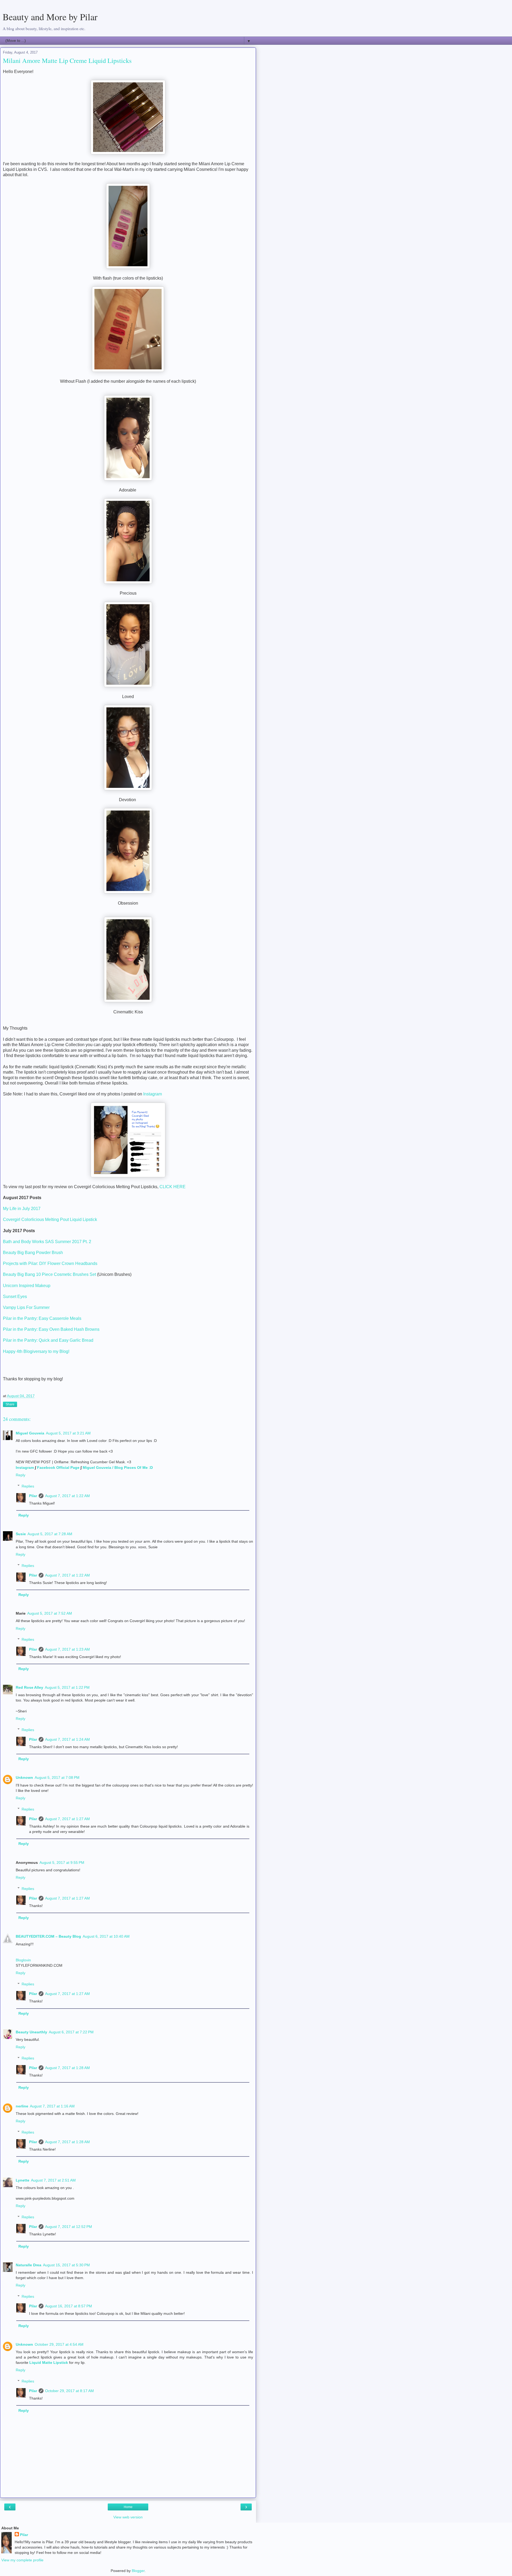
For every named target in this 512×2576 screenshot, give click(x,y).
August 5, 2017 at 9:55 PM (62, 1863)
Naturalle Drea (29, 2265)
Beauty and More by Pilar (50, 17)
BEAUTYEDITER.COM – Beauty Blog (48, 1936)
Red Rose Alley (29, 1687)
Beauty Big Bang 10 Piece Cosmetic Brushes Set (50, 1274)
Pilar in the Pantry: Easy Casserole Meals (42, 1318)
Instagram (153, 1094)
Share (10, 1404)
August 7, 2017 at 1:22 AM (67, 1496)
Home (128, 2507)
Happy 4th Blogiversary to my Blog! (36, 1351)
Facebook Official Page (58, 1468)
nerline (22, 2106)
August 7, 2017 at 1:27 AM (67, 1819)
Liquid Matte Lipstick (49, 2363)
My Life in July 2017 (22, 1209)
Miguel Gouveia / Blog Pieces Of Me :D (118, 1468)
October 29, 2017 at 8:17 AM (69, 2391)
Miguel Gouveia (30, 1433)
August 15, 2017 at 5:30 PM (66, 2265)
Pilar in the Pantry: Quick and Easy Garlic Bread (49, 1340)
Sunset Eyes (15, 1297)
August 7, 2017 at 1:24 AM (67, 1739)
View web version (128, 2517)
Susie (21, 1534)
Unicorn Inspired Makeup (27, 1286)
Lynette (23, 2180)
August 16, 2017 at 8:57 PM (69, 2306)
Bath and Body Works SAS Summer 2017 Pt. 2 (47, 1242)
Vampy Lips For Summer (26, 1307)
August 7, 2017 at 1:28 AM (67, 2068)
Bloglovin (23, 1960)
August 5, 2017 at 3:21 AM (68, 1433)
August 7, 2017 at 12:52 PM (69, 2227)
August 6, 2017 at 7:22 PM (71, 2032)
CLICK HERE (173, 1187)
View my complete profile (22, 2560)
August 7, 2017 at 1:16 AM (52, 2106)
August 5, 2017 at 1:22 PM (67, 1687)
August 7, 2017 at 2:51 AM (53, 2180)
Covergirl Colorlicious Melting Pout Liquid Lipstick (50, 1220)
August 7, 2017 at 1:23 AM (67, 1649)
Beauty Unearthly (31, 2032)
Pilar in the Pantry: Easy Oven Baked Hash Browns (51, 1329)
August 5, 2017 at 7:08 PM (57, 1777)
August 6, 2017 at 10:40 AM (106, 1936)
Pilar (33, 1496)
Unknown (24, 1777)
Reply (21, 1475)
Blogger (138, 2571)
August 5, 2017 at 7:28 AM (50, 1534)
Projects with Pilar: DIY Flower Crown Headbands (50, 1263)
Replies (28, 1486)
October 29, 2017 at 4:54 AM (59, 2344)
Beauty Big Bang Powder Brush (33, 1253)
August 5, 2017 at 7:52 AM (50, 1613)
